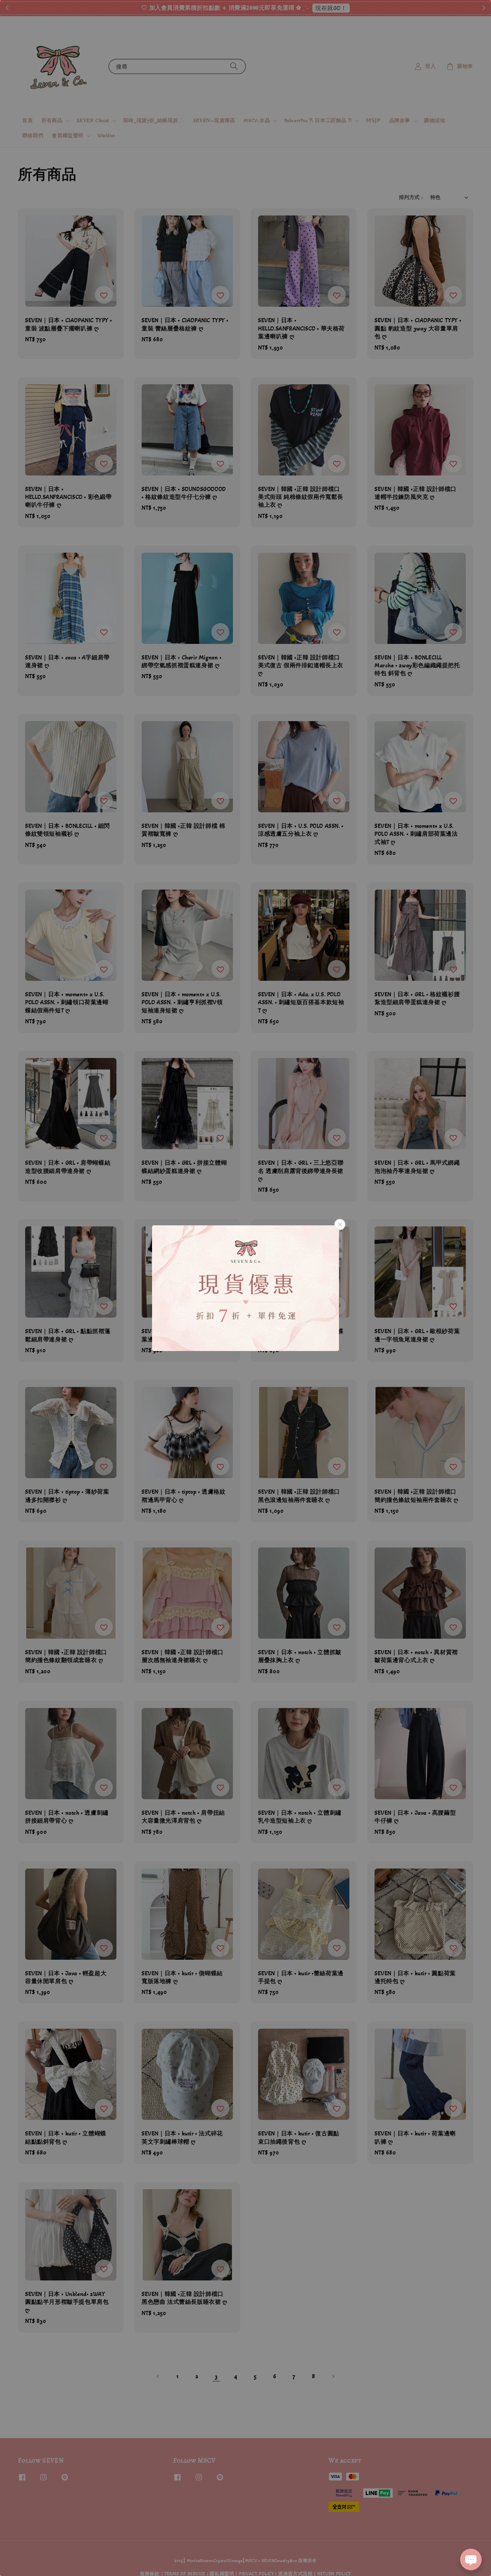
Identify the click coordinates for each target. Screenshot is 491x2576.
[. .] (245, 1288)
